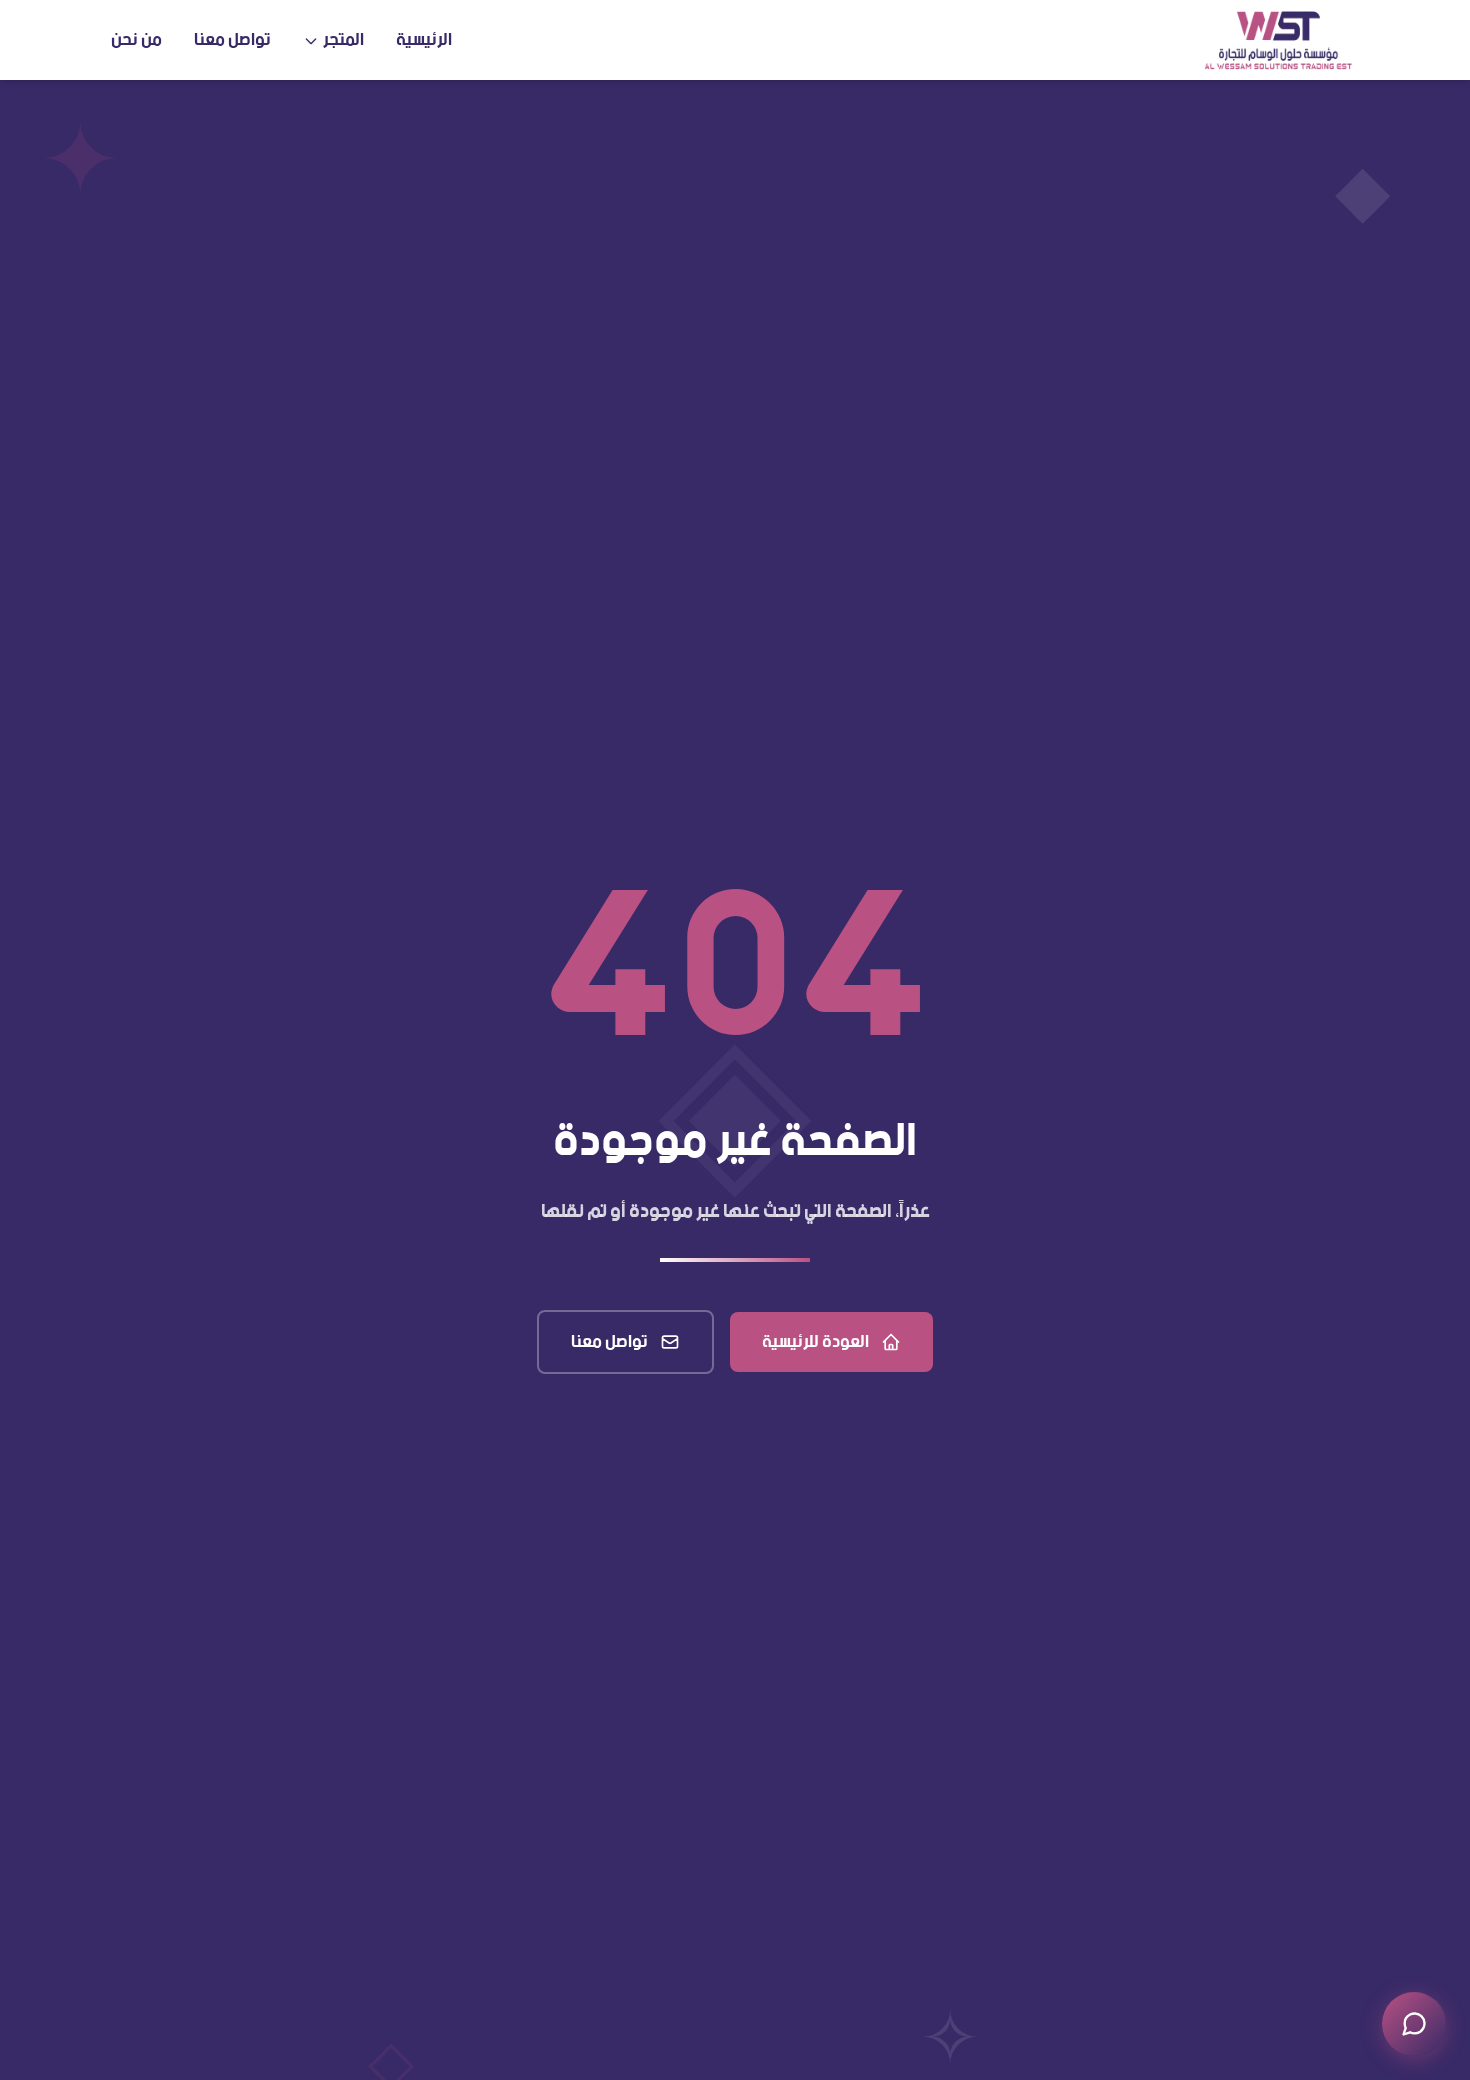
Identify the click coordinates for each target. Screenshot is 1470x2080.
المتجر (343, 40)
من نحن (136, 40)
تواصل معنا (232, 40)
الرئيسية (424, 40)
